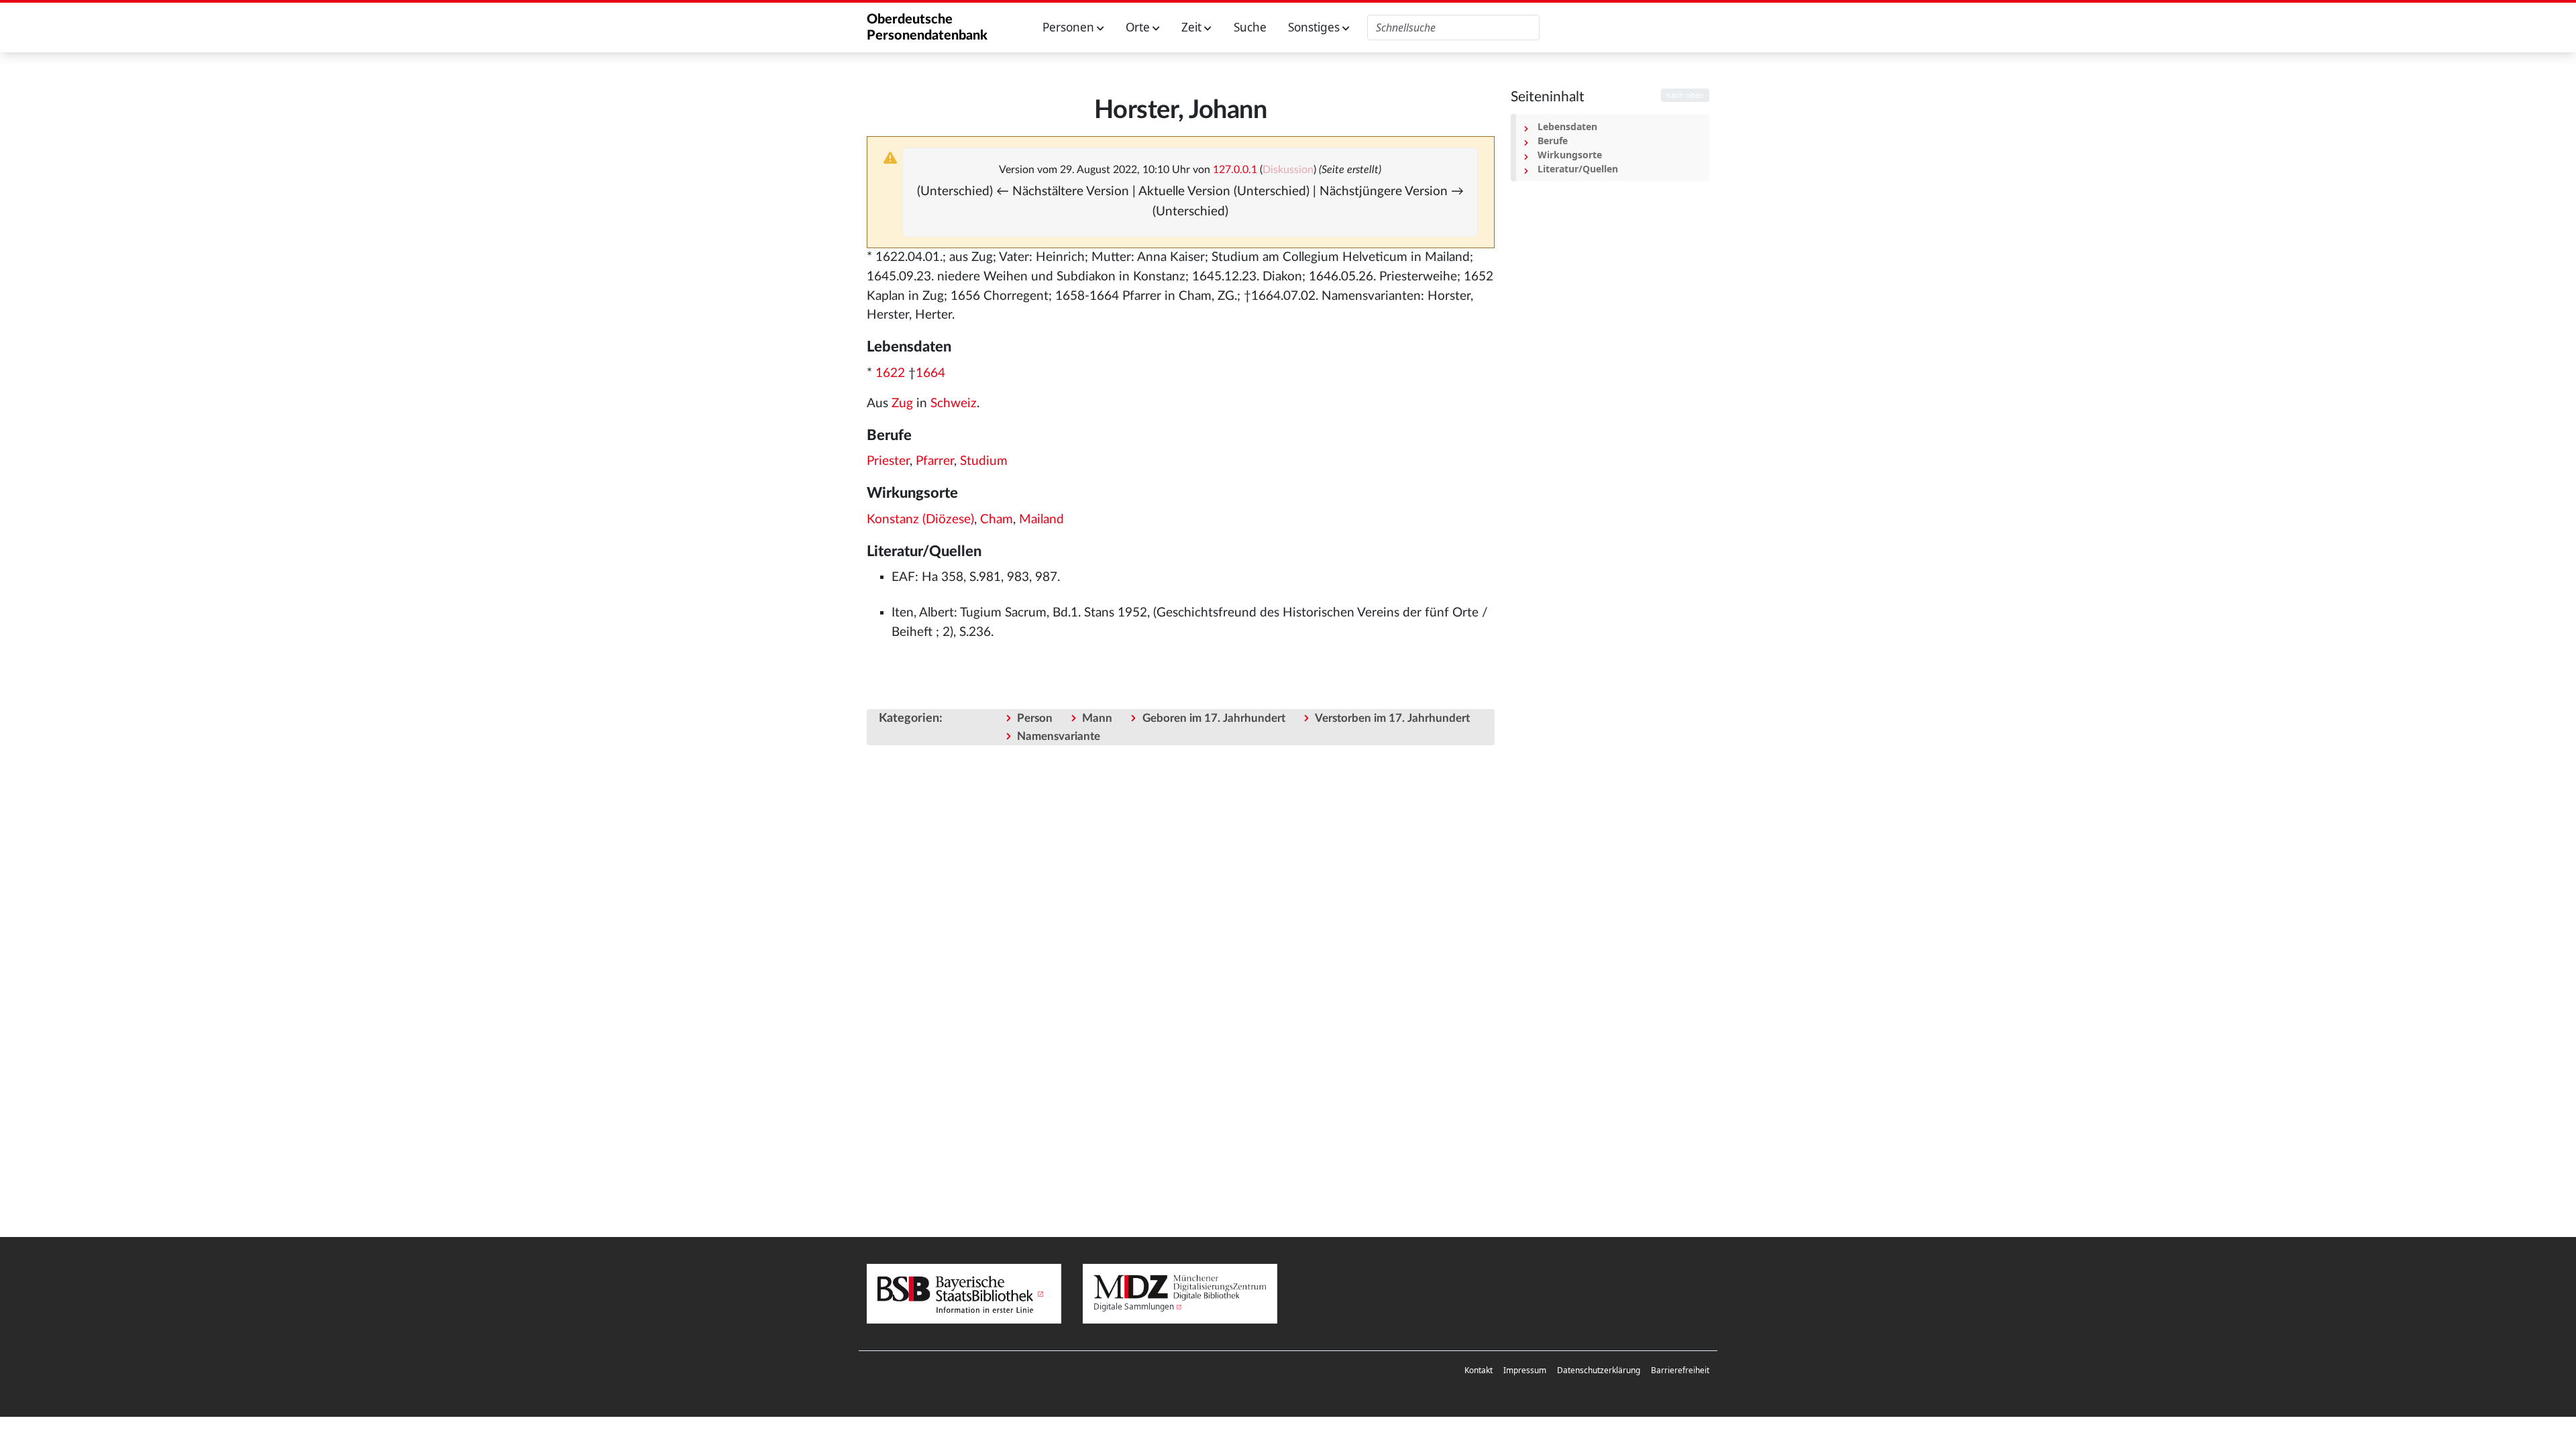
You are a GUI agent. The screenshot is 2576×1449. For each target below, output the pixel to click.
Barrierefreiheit (1680, 1370)
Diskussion (1288, 170)
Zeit (1193, 27)
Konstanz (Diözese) (920, 520)
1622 (890, 373)
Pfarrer (935, 461)
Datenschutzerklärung (1599, 1370)
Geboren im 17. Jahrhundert (1214, 718)
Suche (1250, 27)
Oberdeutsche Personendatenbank (927, 28)
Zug (902, 404)
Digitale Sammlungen (1134, 1306)
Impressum (1525, 1370)
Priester (888, 461)
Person (1035, 718)
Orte (1139, 27)
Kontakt (1479, 1370)
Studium (984, 461)
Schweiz (954, 404)
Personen (1070, 27)
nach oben (1685, 95)
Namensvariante (1059, 736)
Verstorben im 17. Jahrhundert (1392, 718)
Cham (997, 520)
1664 (930, 373)
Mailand (1041, 520)
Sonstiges (1315, 27)
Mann (1097, 718)
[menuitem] (1479, 1371)
